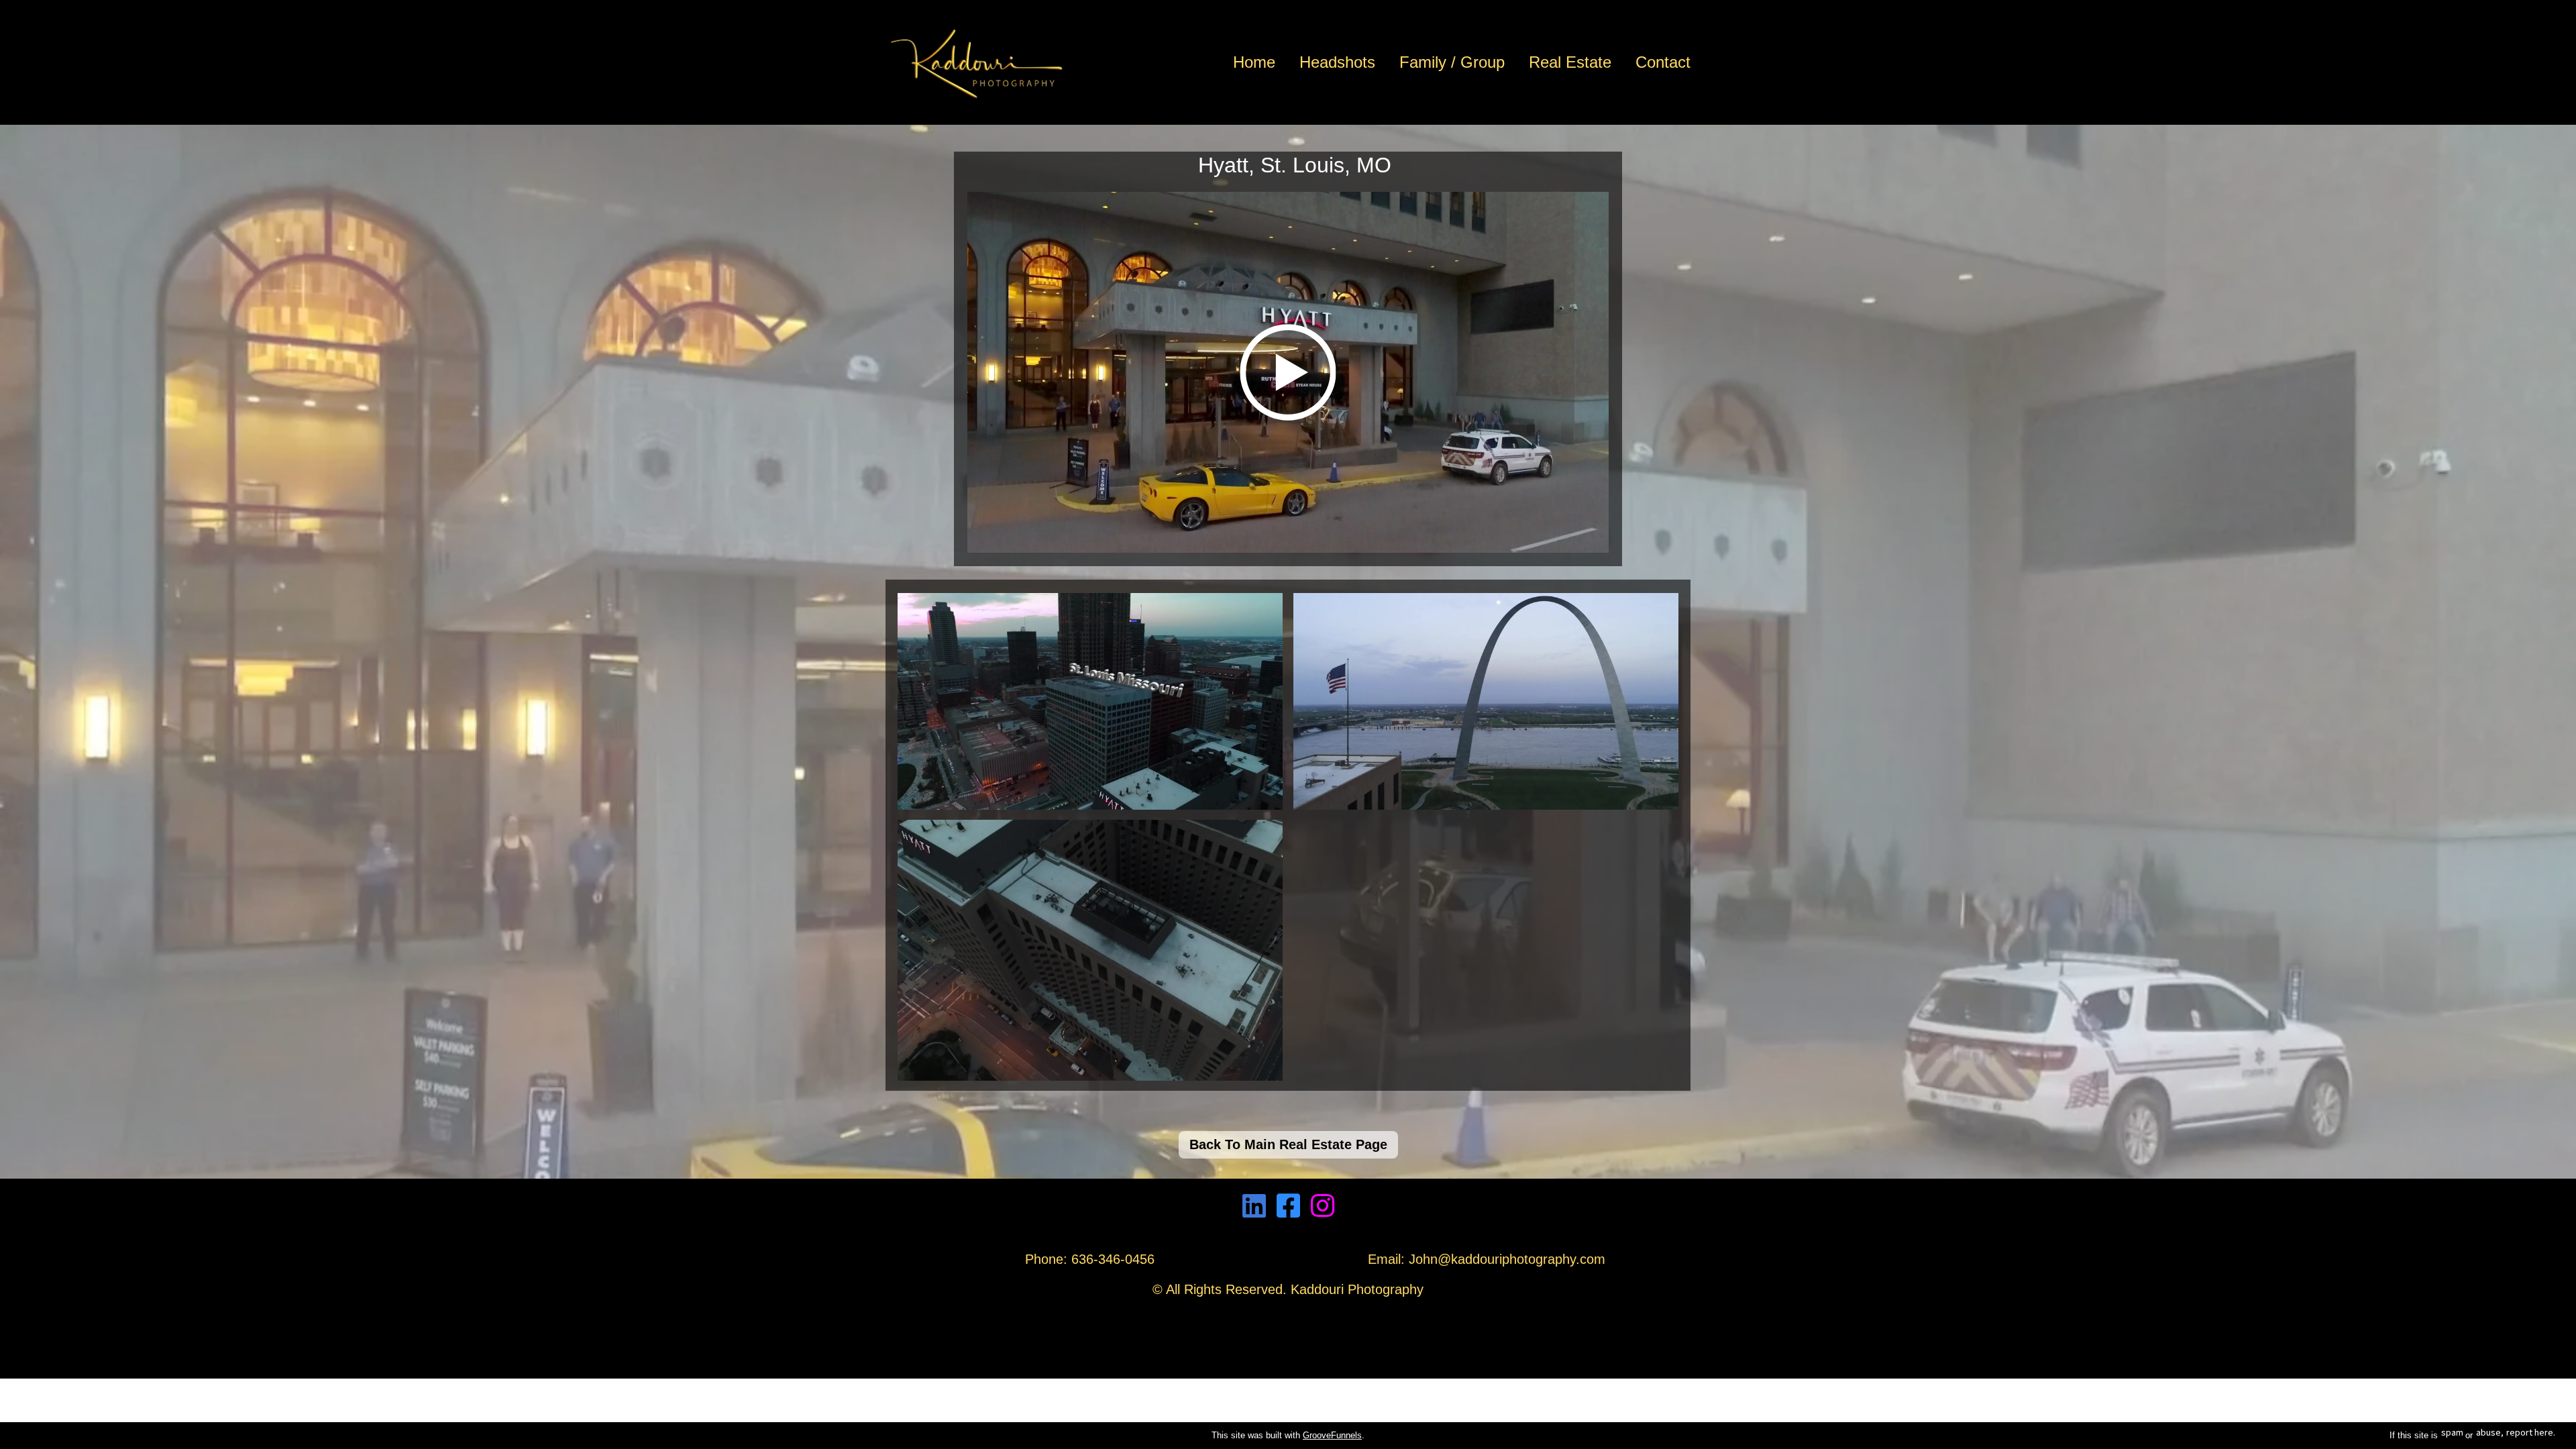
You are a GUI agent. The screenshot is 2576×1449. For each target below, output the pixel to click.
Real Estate (1570, 62)
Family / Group (1452, 62)
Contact (1663, 62)
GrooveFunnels (1332, 1435)
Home (1254, 62)
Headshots (1337, 62)
